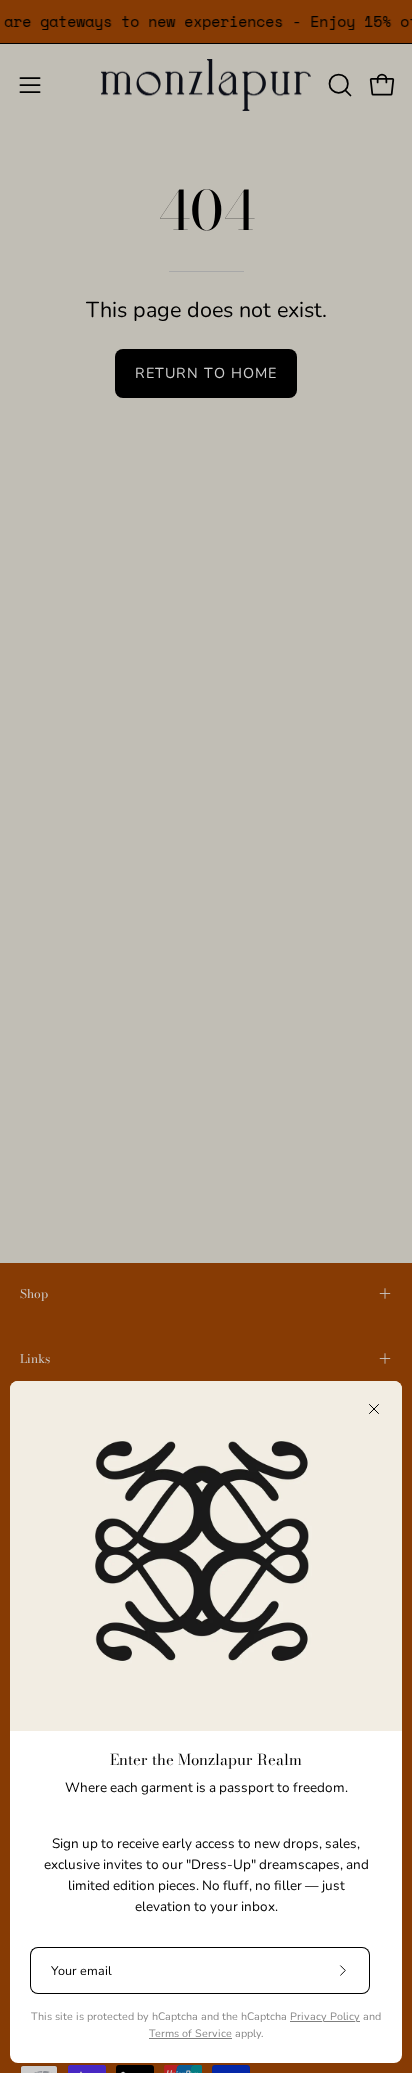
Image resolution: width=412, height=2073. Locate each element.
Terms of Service (190, 2033)
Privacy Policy (325, 2016)
